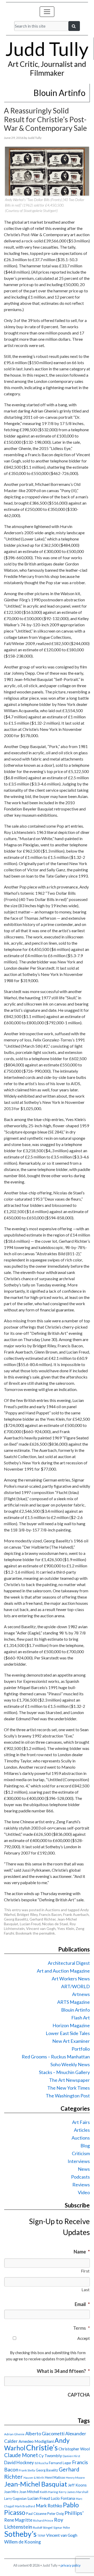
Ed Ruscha (41, 2463)
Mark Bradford (25, 2506)
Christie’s (42, 2447)
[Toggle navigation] (47, 12)
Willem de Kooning (22, 2542)
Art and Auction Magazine (63, 1971)
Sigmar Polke (62, 2527)
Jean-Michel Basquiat (36, 2484)
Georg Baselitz (16, 1919)
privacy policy (71, 2565)
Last (86, 2290)
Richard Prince (43, 2520)
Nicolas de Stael (55, 1924)
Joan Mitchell (29, 2492)
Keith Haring (49, 2492)
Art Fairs (81, 2122)
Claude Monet (21, 2455)
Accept (84, 2338)
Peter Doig (55, 2514)
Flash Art (81, 2018)
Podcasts (80, 2177)
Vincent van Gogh (41, 1928)
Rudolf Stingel (43, 2527)
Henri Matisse (55, 2477)
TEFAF (41, 2536)
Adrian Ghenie (14, 2434)
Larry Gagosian (15, 2498)
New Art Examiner (71, 2041)
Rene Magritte (18, 2520)
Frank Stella (27, 2470)
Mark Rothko (49, 2506)
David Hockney (19, 2462)
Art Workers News (71, 1979)
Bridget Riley (27, 1914)
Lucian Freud (30, 1924)
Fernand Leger (60, 2463)
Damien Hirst (71, 2456)
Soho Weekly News (70, 2064)
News (84, 2169)
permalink (47, 1933)
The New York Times (69, 2088)
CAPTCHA (79, 2395)
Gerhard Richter (43, 1919)
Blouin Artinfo (75, 2010)
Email (82, 2304)
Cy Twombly (50, 2455)
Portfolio (81, 2049)
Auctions (53, 1910)
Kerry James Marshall (74, 2492)
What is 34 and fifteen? (63, 2371)
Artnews (81, 1994)
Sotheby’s (20, 2534)
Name (82, 2252)
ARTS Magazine (74, 2002)
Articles (82, 2130)
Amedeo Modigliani (36, 2441)
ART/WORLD (75, 1986)
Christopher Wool (74, 2449)
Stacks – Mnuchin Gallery (64, 2072)
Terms (81, 2328)
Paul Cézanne (36, 2514)
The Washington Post (68, 2096)
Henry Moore (75, 2478)
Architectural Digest (69, 1963)
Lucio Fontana (63, 2498)
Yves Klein (66, 1928)
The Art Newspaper (69, 2080)
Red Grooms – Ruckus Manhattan (56, 2057)
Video (84, 2192)
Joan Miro (11, 2492)
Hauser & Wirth (34, 2478)
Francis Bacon (50, 1914)
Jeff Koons (77, 2485)
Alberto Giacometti (45, 2433)
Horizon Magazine (71, 2025)
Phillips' (74, 2513)
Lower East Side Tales (68, 2033)
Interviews (79, 2161)
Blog (85, 2146)
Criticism (81, 2153)
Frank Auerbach (76, 1914)
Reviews (81, 2185)
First (85, 2271)
